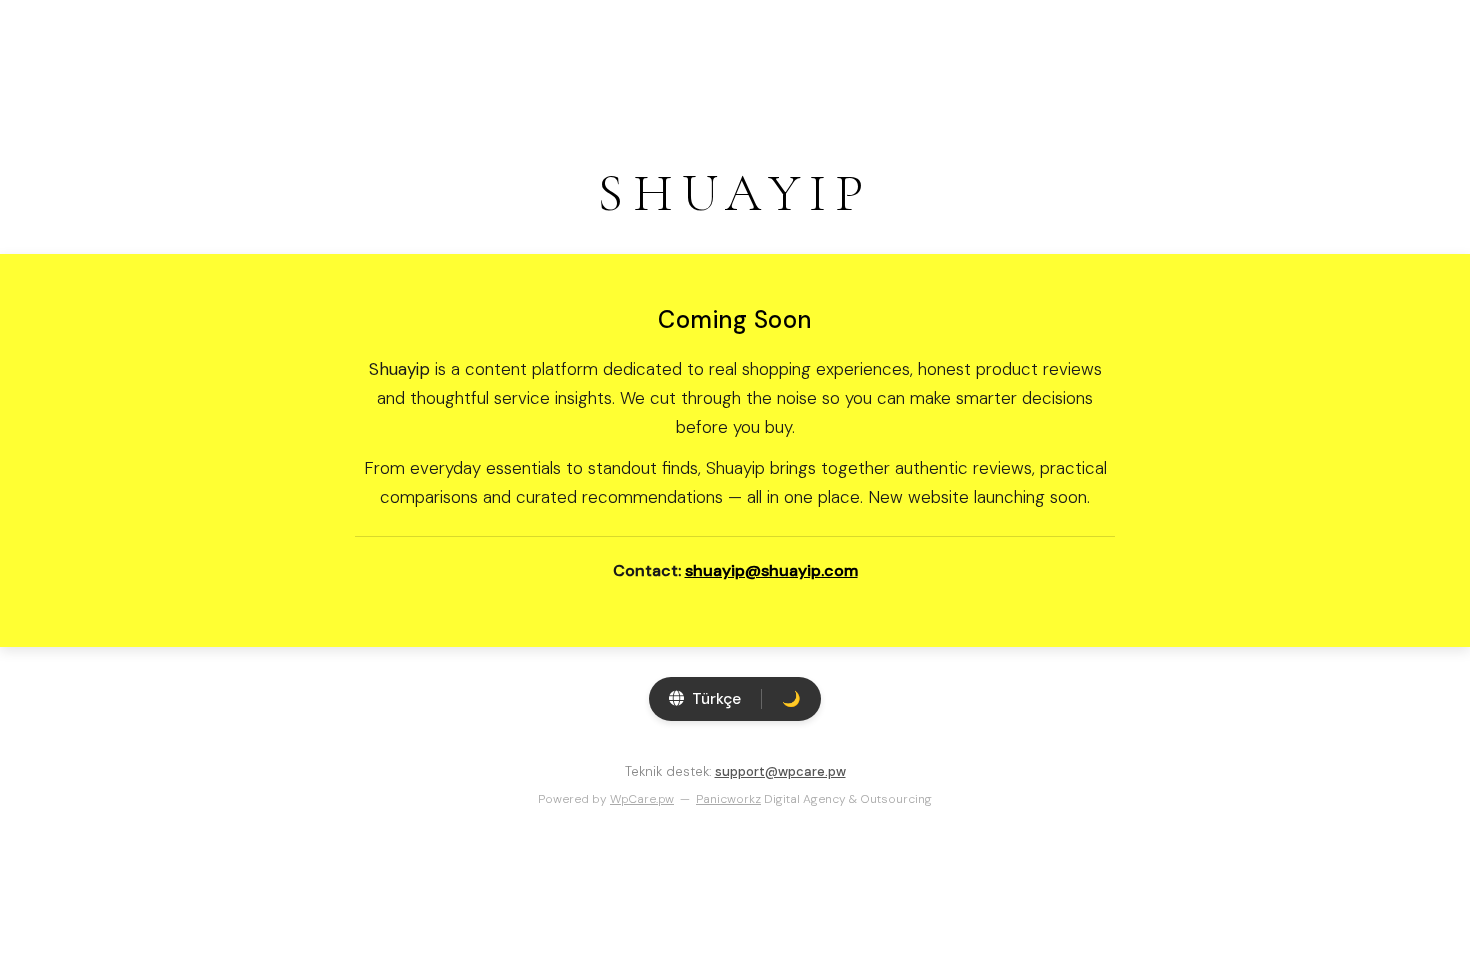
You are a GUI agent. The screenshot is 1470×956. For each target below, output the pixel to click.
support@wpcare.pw (780, 771)
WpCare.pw (642, 799)
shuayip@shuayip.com (771, 570)
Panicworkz (728, 799)
